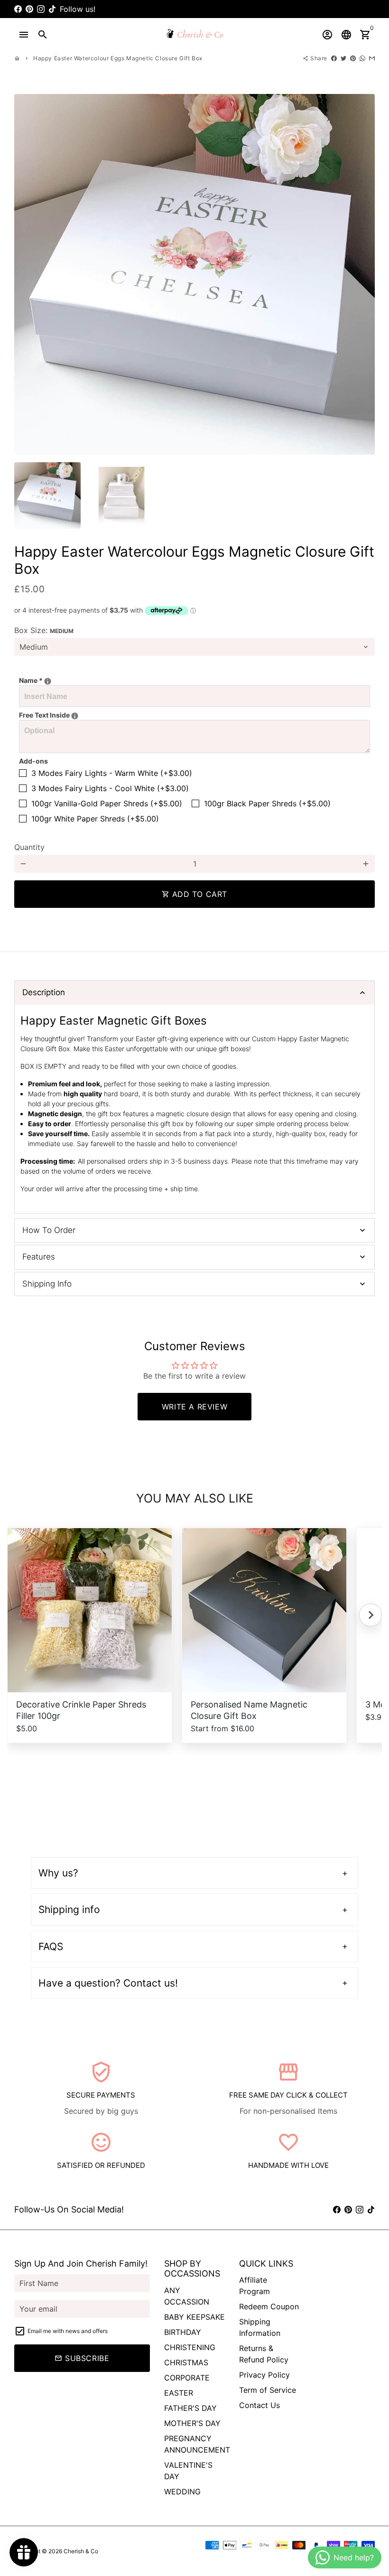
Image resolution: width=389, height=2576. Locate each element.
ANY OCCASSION (187, 2296)
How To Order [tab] (49, 1230)
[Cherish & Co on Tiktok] (52, 9)
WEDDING (182, 2492)
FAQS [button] (51, 1946)
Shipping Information (260, 2327)
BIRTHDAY (183, 2332)
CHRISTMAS (186, 2362)
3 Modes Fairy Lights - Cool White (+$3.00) (110, 788)
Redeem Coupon (269, 2306)
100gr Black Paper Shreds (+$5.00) (267, 803)
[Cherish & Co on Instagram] (41, 9)
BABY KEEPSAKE (194, 2317)
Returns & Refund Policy (264, 2354)
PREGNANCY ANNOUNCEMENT (197, 2444)
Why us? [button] (58, 1873)
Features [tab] (39, 1257)
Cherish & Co (81, 2551)
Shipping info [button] (69, 1909)
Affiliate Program (255, 2286)
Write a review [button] (194, 1407)
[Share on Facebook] (334, 58)
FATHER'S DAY (190, 2408)
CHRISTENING (190, 2347)
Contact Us (259, 2405)
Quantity (29, 847)
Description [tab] (44, 992)
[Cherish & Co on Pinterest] (29, 9)
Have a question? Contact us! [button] (108, 1983)
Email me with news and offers (68, 2331)
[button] (370, 1615)
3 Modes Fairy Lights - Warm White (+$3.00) (112, 773)
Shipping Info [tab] (47, 1284)
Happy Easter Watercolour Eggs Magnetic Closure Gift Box (118, 58)
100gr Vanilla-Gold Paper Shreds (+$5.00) (107, 803)
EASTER (179, 2393)
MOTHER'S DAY (192, 2423)
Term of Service (268, 2390)
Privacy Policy (264, 2375)
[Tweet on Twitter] (343, 58)
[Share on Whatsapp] (362, 58)
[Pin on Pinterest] (353, 58)
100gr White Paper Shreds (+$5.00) (95, 819)
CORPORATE (187, 2378)
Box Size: (44, 630)
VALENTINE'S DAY (188, 2471)
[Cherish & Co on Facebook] (18, 9)
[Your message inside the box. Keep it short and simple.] (75, 716)
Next (362, 274)
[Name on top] (48, 681)
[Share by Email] (372, 58)
